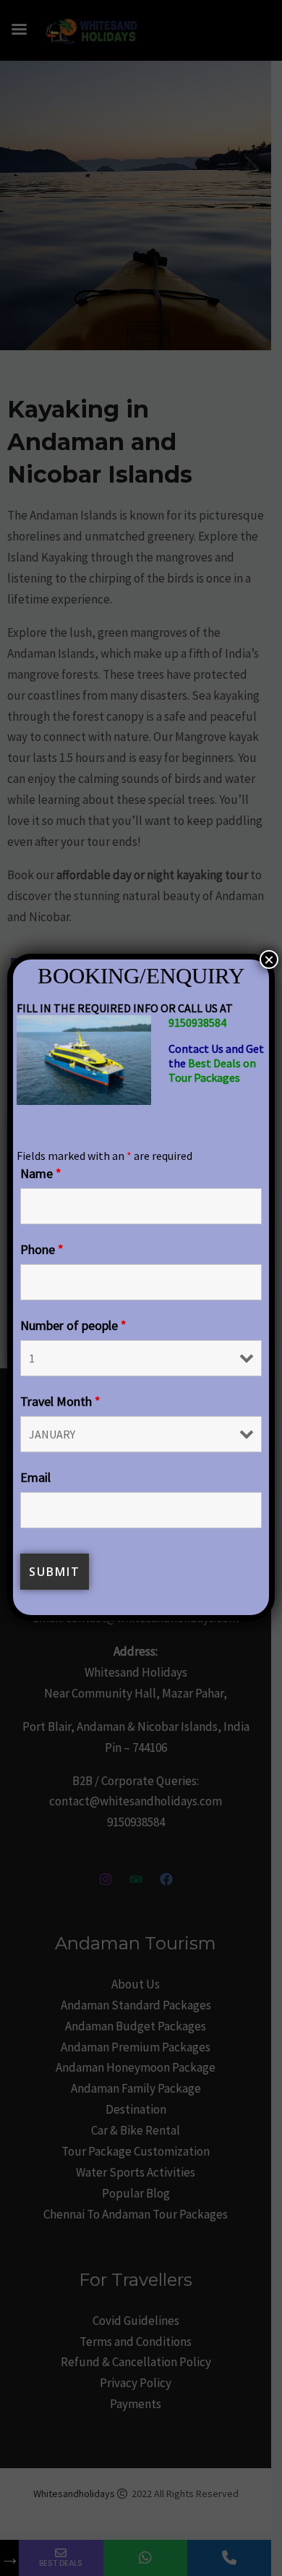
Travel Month (60, 1401)
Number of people (73, 1325)
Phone (42, 1249)
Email (35, 1477)
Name (41, 1173)
